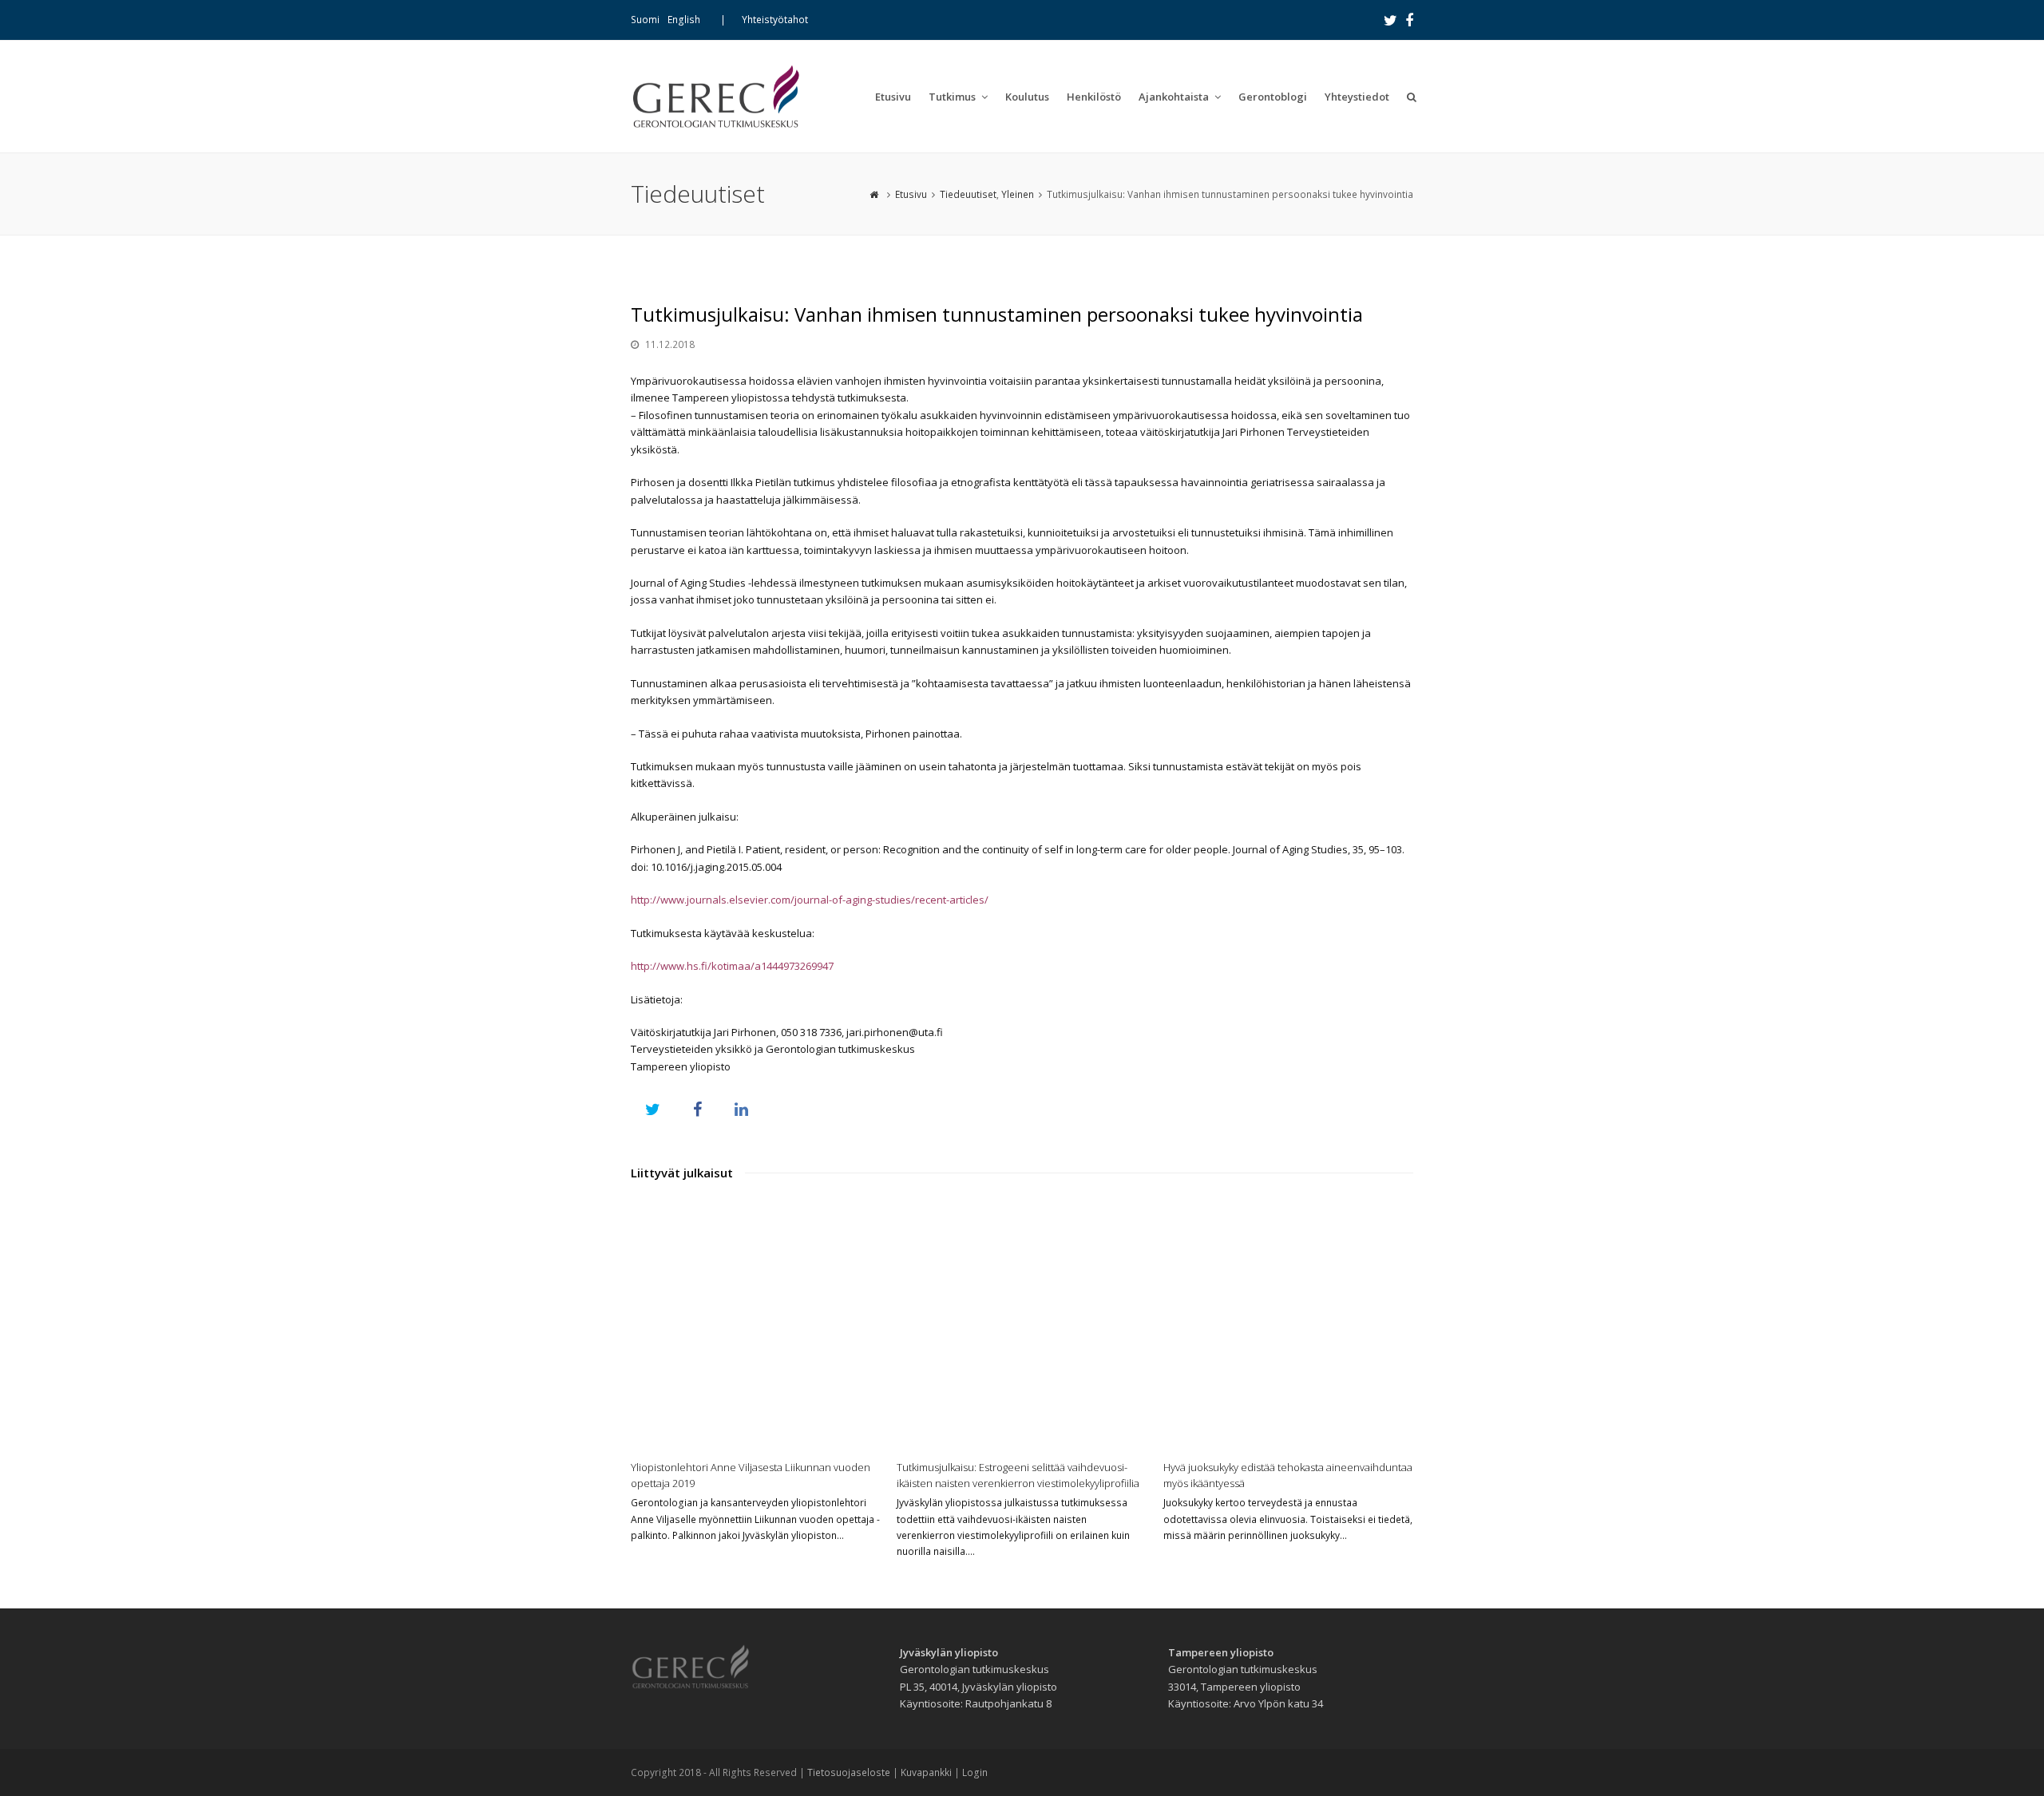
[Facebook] (1409, 20)
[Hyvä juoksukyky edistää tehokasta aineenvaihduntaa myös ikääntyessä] (1288, 1324)
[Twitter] (1390, 20)
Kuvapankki (926, 1772)
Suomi (645, 20)
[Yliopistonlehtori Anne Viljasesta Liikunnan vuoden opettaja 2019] (756, 1324)
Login (975, 1772)
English (684, 20)
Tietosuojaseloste (849, 1772)
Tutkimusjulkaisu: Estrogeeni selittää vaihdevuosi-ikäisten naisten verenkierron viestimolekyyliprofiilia (1018, 1475)
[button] (653, 1109)
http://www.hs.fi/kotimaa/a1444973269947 (732, 966)
